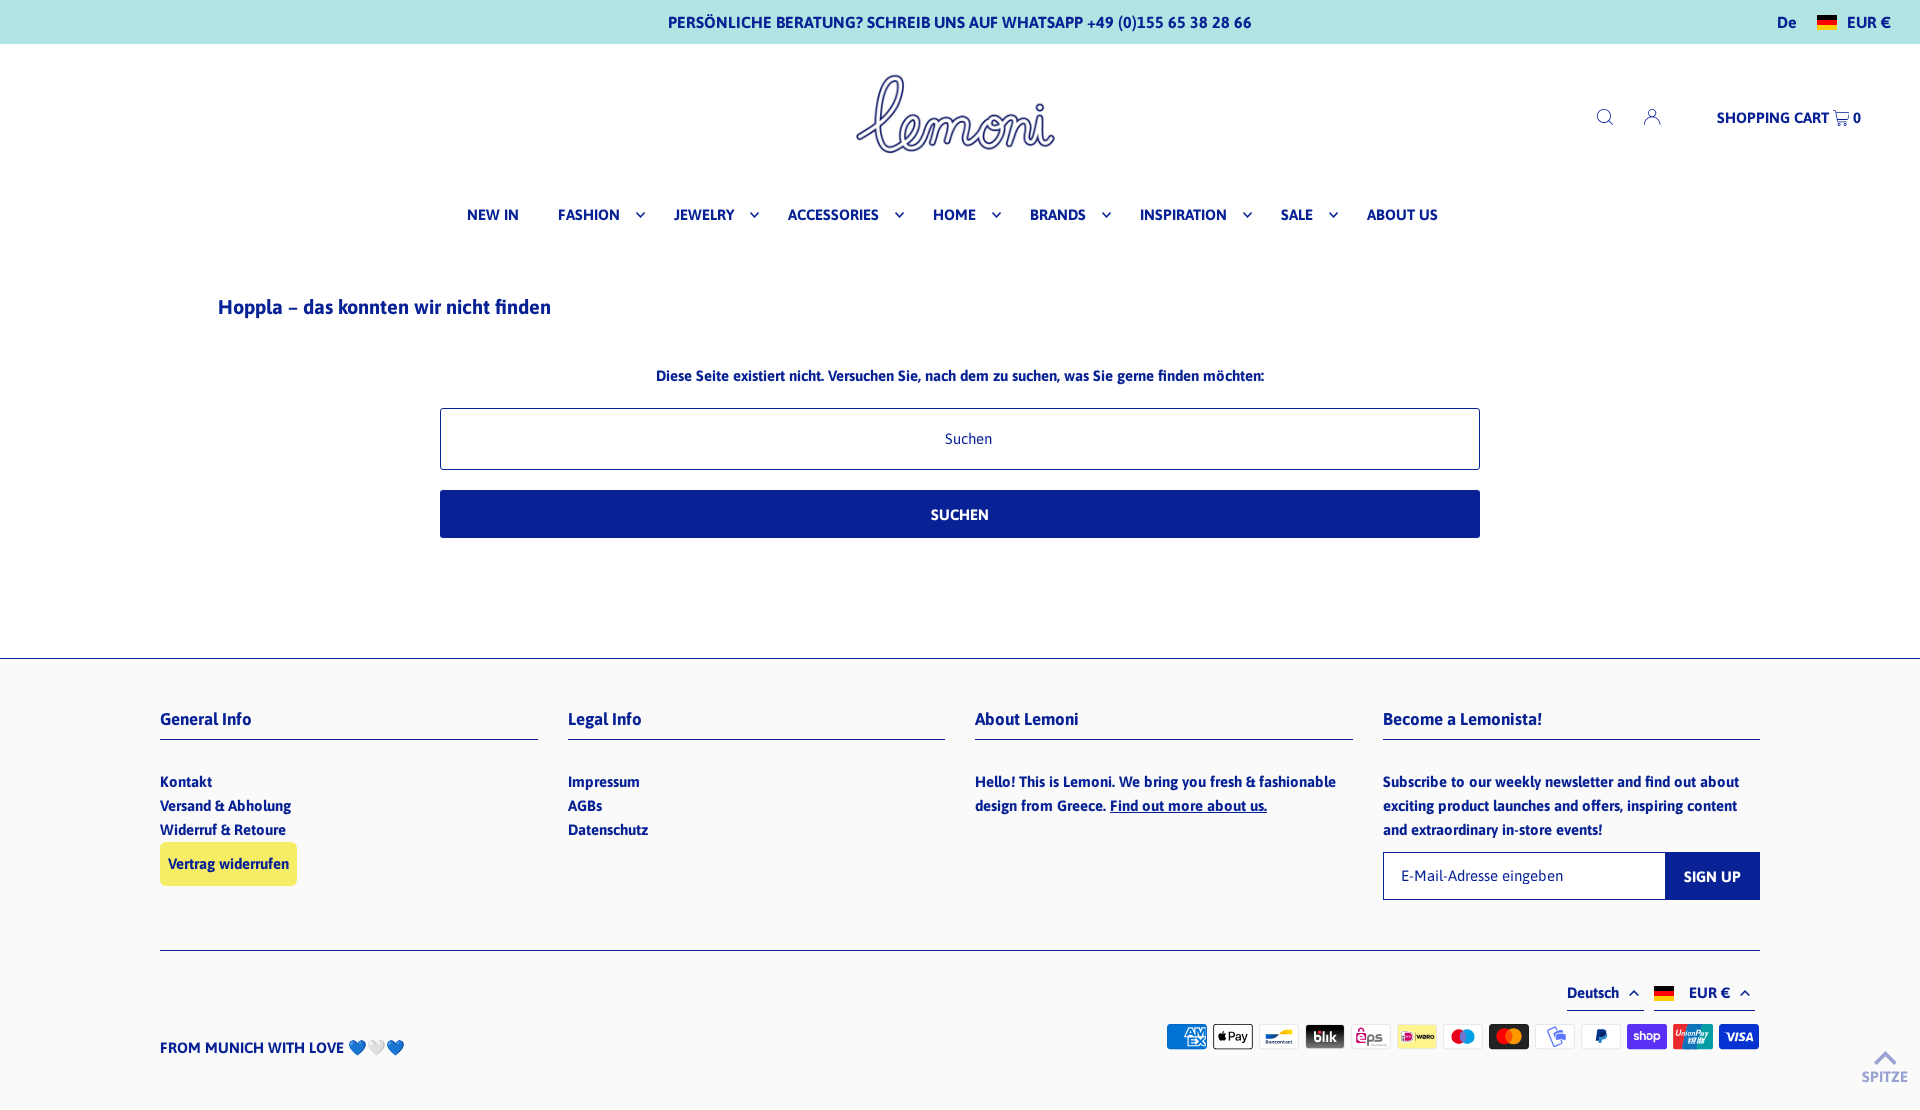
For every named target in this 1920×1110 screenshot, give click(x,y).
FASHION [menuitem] (589, 214)
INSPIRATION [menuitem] (1183, 214)
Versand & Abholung (225, 805)
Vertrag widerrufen (228, 863)
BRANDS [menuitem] (1058, 214)
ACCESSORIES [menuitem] (833, 214)
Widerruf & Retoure (223, 829)
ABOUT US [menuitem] (1402, 214)
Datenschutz (608, 829)
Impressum (604, 781)
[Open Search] (1605, 116)
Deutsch (1593, 992)
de (1787, 22)
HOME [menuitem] (954, 214)
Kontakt (186, 781)
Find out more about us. (1188, 805)
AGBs (585, 805)
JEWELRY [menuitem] (704, 214)
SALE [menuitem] (1297, 214)
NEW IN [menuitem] (493, 214)
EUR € (1869, 22)
